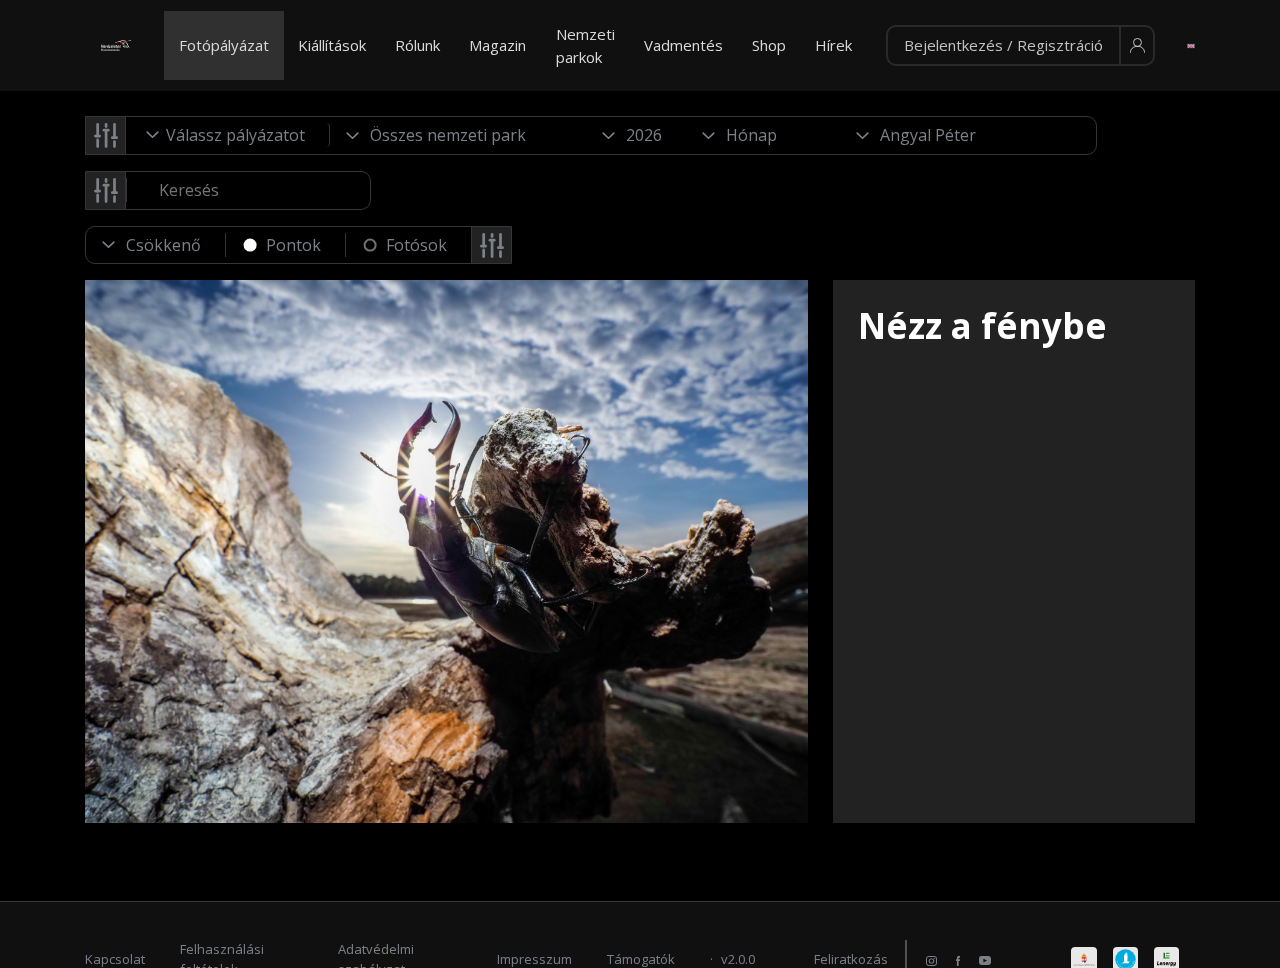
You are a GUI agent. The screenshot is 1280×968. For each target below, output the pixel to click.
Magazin (497, 45)
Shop (769, 45)
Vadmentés (683, 45)
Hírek (833, 45)
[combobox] (228, 135)
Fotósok (416, 245)
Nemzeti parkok (585, 45)
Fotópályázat (224, 45)
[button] (1020, 46)
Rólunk (417, 45)
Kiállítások (332, 45)
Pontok (293, 245)
